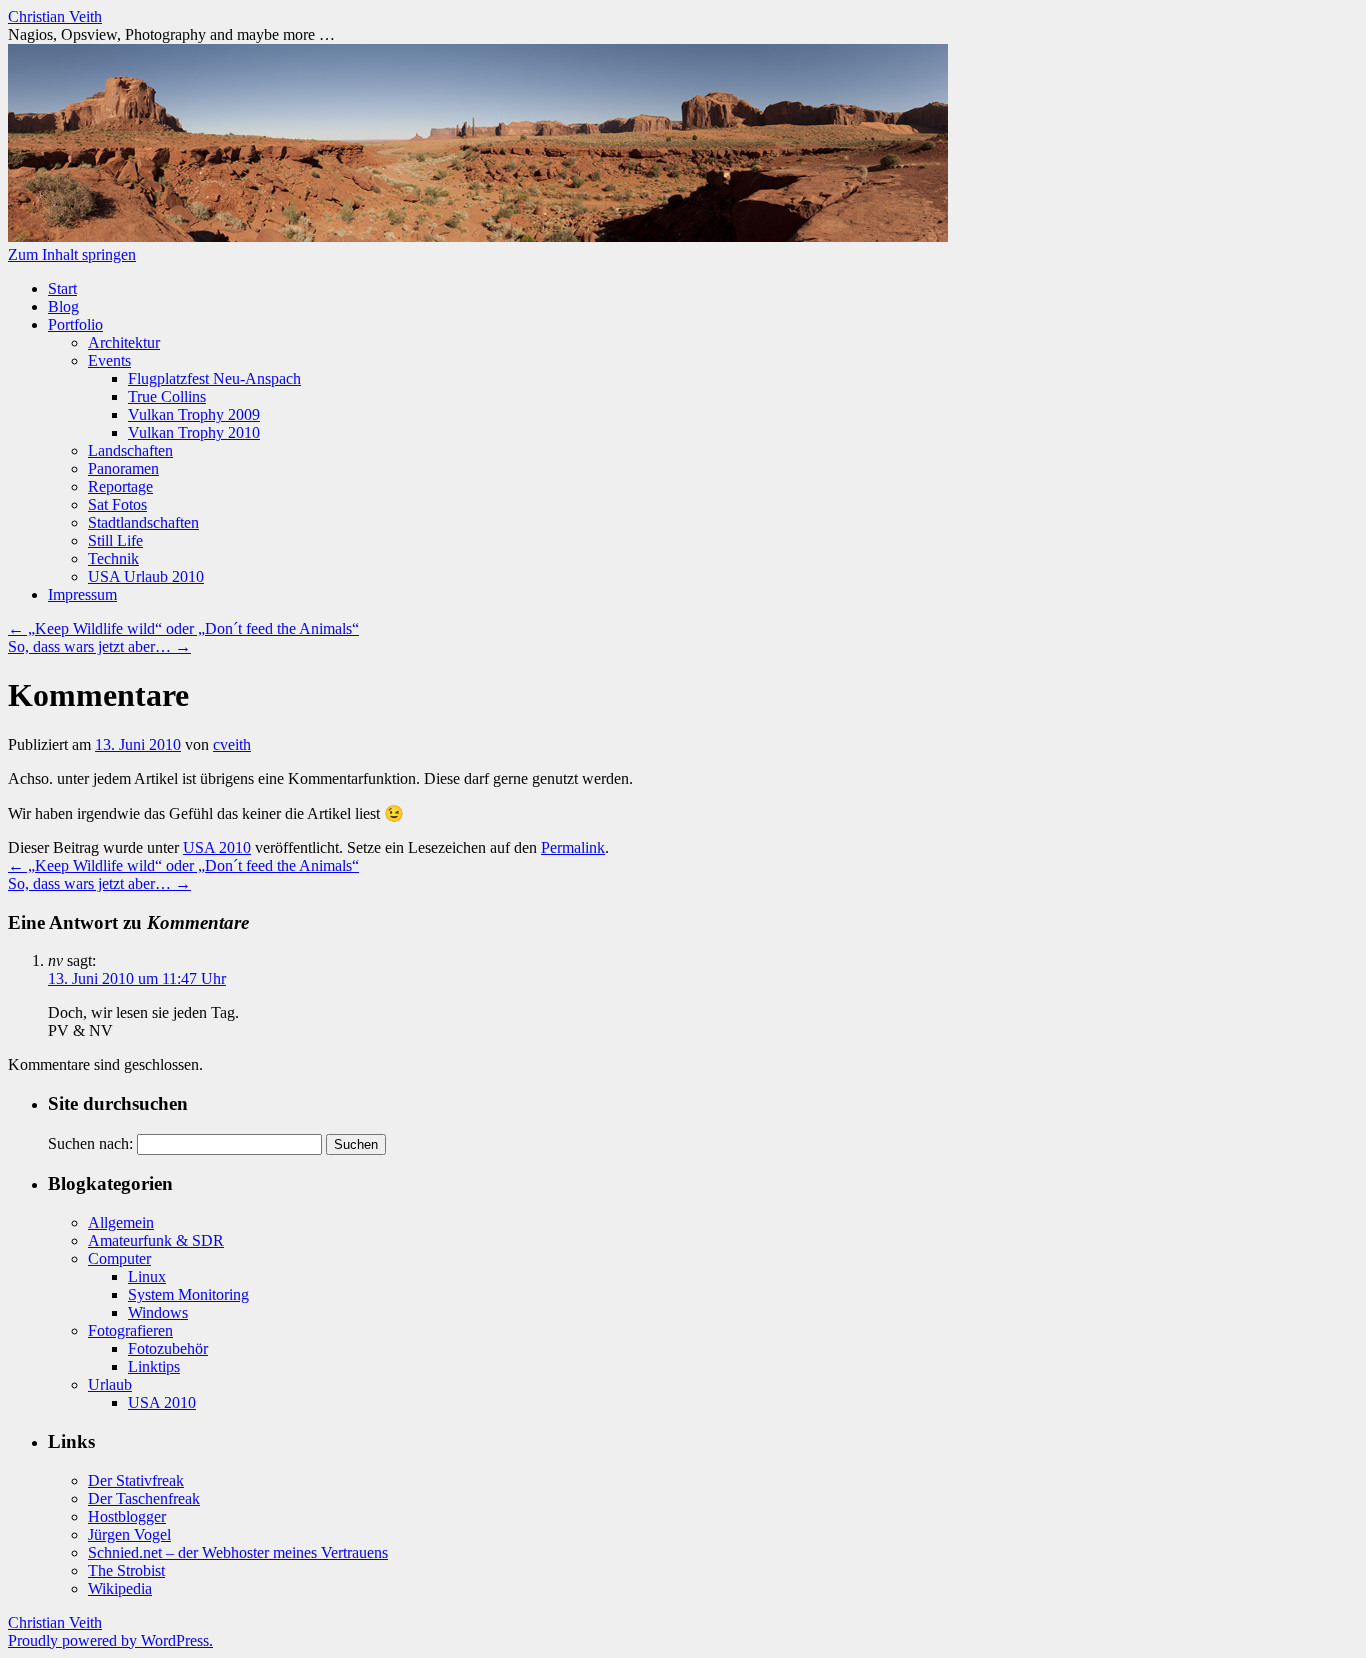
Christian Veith (55, 16)
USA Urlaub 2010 (146, 576)
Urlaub (110, 1384)
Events (109, 360)
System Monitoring (188, 1294)
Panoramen (123, 468)
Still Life (115, 540)
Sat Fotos (117, 504)
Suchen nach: (90, 1143)
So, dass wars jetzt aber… (99, 646)
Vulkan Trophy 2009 (194, 414)
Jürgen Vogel (129, 1534)
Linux (147, 1276)
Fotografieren (130, 1330)
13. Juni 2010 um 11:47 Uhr (137, 978)
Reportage (120, 486)
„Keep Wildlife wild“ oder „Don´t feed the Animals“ (183, 628)
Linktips (154, 1366)
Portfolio (75, 324)
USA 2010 (217, 847)
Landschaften (130, 450)
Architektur (124, 342)
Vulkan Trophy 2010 (194, 432)
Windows (158, 1312)
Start (62, 288)
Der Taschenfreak (144, 1498)
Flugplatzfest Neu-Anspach (214, 378)
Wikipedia (120, 1588)
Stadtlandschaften (143, 522)
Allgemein (121, 1222)
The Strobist (126, 1570)
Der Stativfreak (136, 1480)
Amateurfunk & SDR (156, 1240)
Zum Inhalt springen (72, 254)
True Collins (167, 396)
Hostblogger (127, 1516)
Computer (119, 1258)
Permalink (573, 847)
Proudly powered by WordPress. (110, 1640)
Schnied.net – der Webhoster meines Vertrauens (238, 1552)
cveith (232, 744)
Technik (113, 558)
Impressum (82, 594)
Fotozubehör (168, 1348)
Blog (63, 306)
